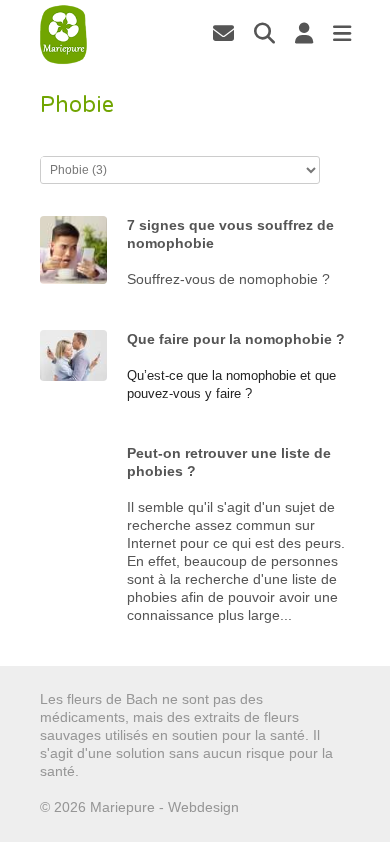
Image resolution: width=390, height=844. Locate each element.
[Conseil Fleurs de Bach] (64, 35)
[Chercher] (264, 33)
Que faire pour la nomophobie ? (236, 339)
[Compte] (304, 33)
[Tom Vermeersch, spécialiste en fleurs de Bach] (223, 33)
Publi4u (266, 807)
